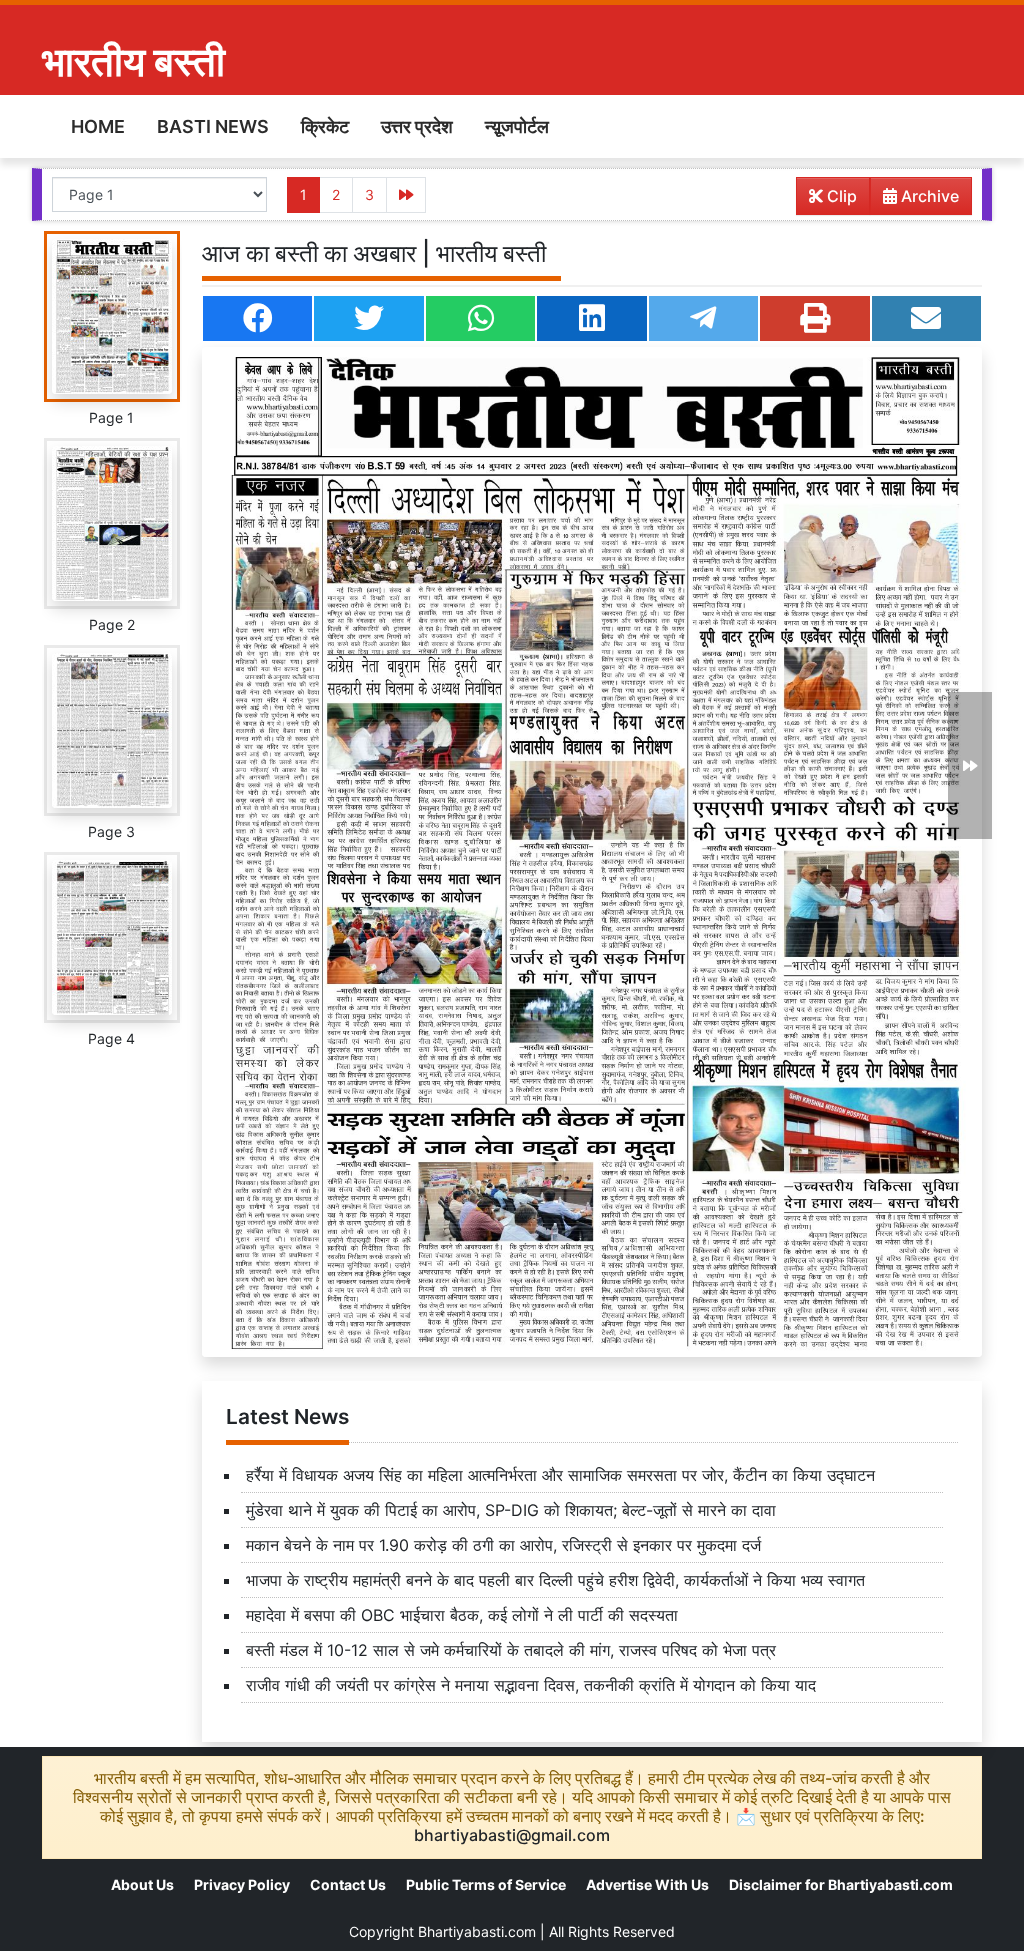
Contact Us (348, 1884)
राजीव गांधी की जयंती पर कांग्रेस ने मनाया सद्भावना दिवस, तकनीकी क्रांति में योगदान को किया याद (531, 1685)
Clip (840, 196)
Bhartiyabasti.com (477, 1931)
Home (98, 126)
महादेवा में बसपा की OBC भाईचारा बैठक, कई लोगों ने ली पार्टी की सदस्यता (462, 1615)
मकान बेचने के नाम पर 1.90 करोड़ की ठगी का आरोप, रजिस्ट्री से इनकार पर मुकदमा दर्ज (503, 1545)
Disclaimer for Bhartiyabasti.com (841, 1884)
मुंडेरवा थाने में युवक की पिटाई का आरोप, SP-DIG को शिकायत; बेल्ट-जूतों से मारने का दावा (511, 1510)
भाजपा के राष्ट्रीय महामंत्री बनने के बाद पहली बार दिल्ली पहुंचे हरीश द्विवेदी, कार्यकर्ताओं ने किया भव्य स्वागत (555, 1580)
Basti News (213, 126)
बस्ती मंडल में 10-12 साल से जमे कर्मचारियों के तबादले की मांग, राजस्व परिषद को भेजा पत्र (511, 1650)
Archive (928, 196)
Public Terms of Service (486, 1884)
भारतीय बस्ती (133, 61)
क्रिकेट (325, 126)
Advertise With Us (647, 1884)
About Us (142, 1884)
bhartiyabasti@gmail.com (512, 1835)
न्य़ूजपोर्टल (517, 126)
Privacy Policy (242, 1884)
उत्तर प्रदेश (417, 126)
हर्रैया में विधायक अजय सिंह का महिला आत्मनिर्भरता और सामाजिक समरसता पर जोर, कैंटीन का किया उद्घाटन (560, 1475)
